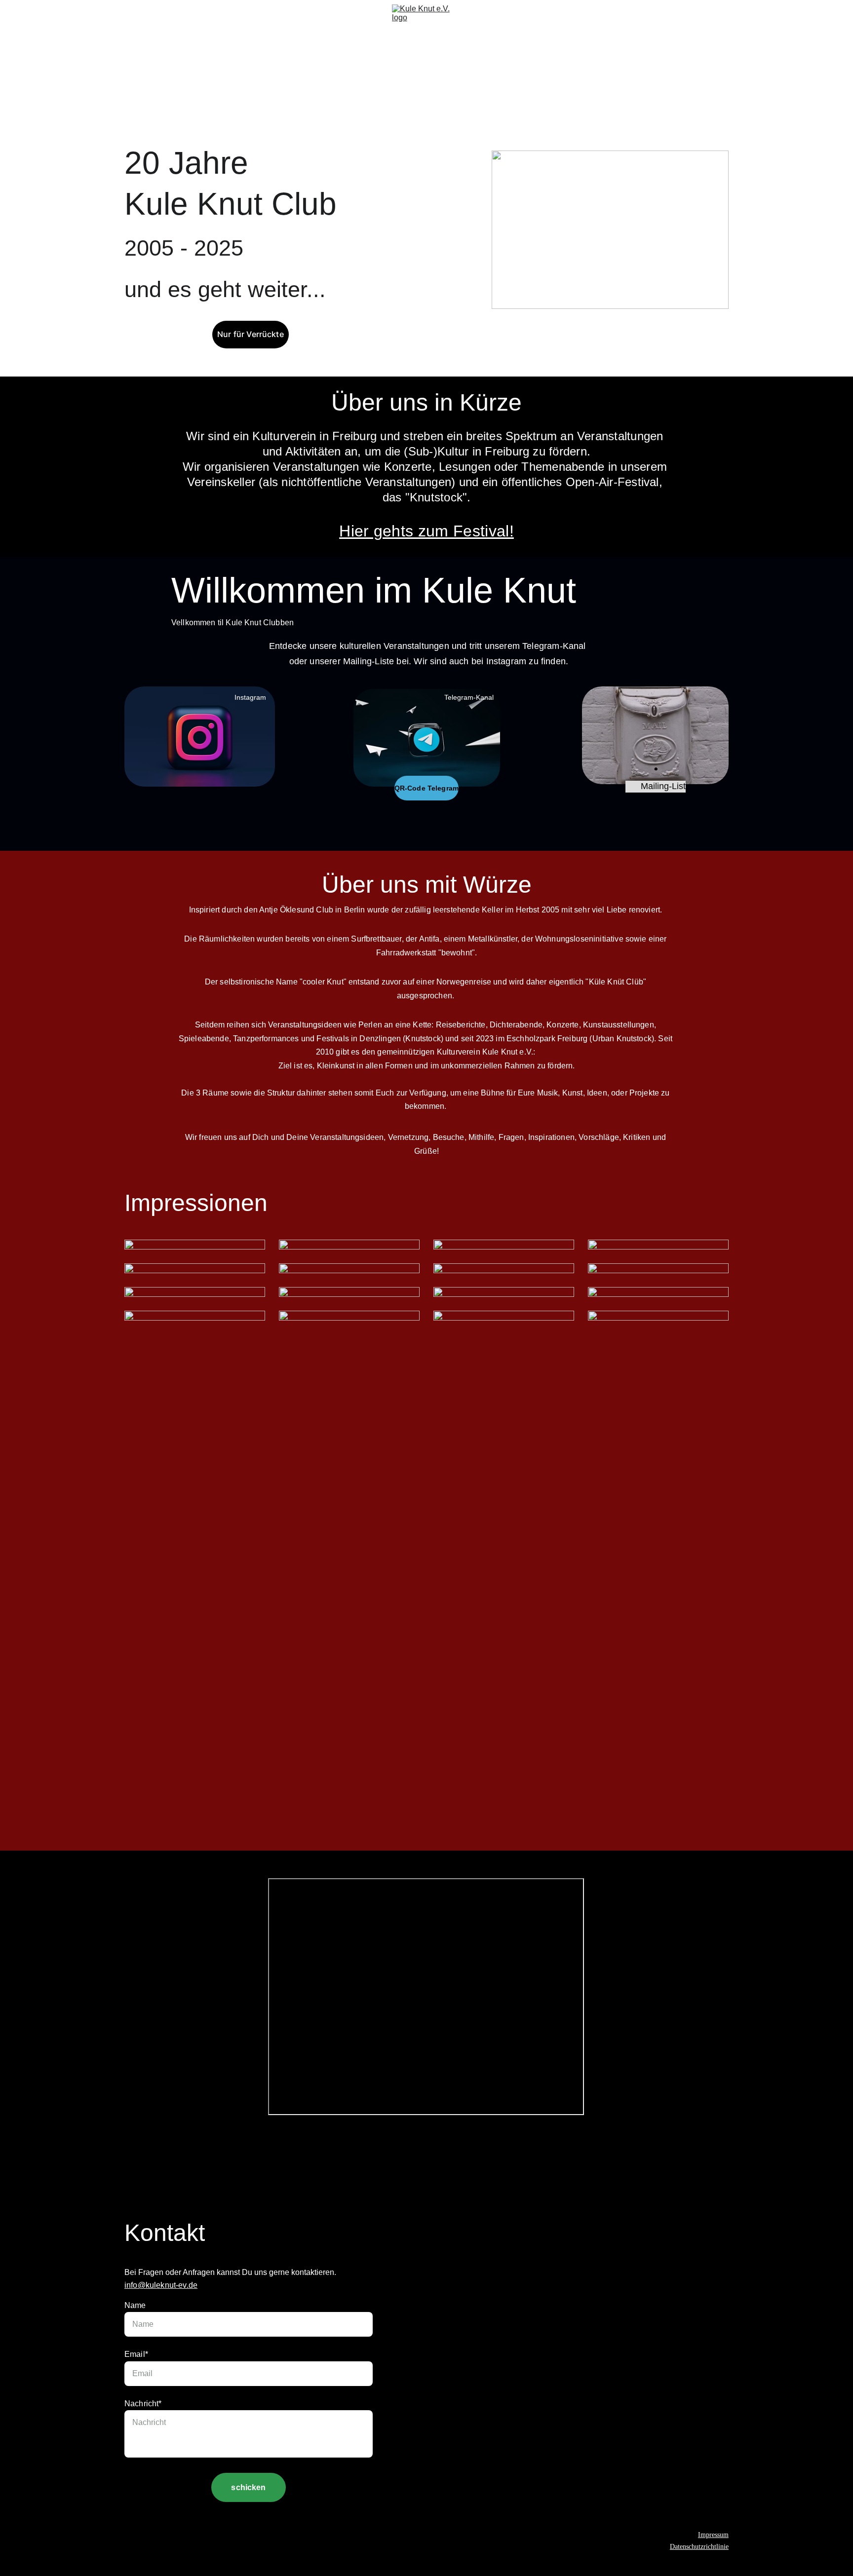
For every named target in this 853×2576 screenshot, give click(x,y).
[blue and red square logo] (200, 737)
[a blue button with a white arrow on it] (427, 738)
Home (143, 56)
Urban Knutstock (342, 56)
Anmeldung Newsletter (241, 56)
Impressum (713, 2535)
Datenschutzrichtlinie (699, 2547)
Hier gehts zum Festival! (426, 531)
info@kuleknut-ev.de (161, 2285)
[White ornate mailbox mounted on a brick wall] (655, 735)
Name (135, 2305)
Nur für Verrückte (251, 334)
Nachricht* (143, 2404)
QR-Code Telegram (426, 788)
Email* (136, 2354)
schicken (248, 2487)
